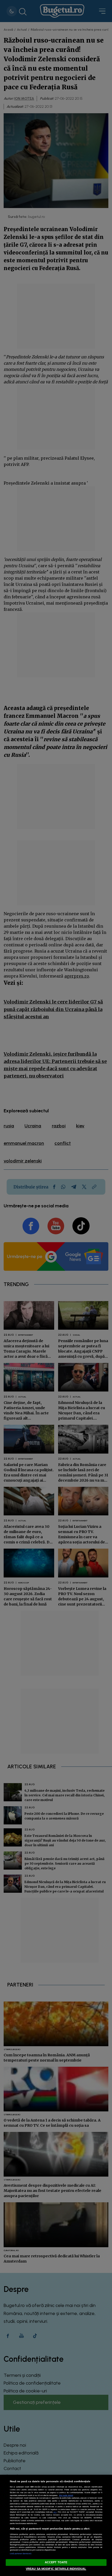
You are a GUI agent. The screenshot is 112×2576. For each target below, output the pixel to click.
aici (55, 2512)
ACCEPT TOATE (56, 2562)
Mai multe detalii (66, 2495)
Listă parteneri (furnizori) (21, 2554)
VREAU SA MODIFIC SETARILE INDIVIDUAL (56, 2569)
